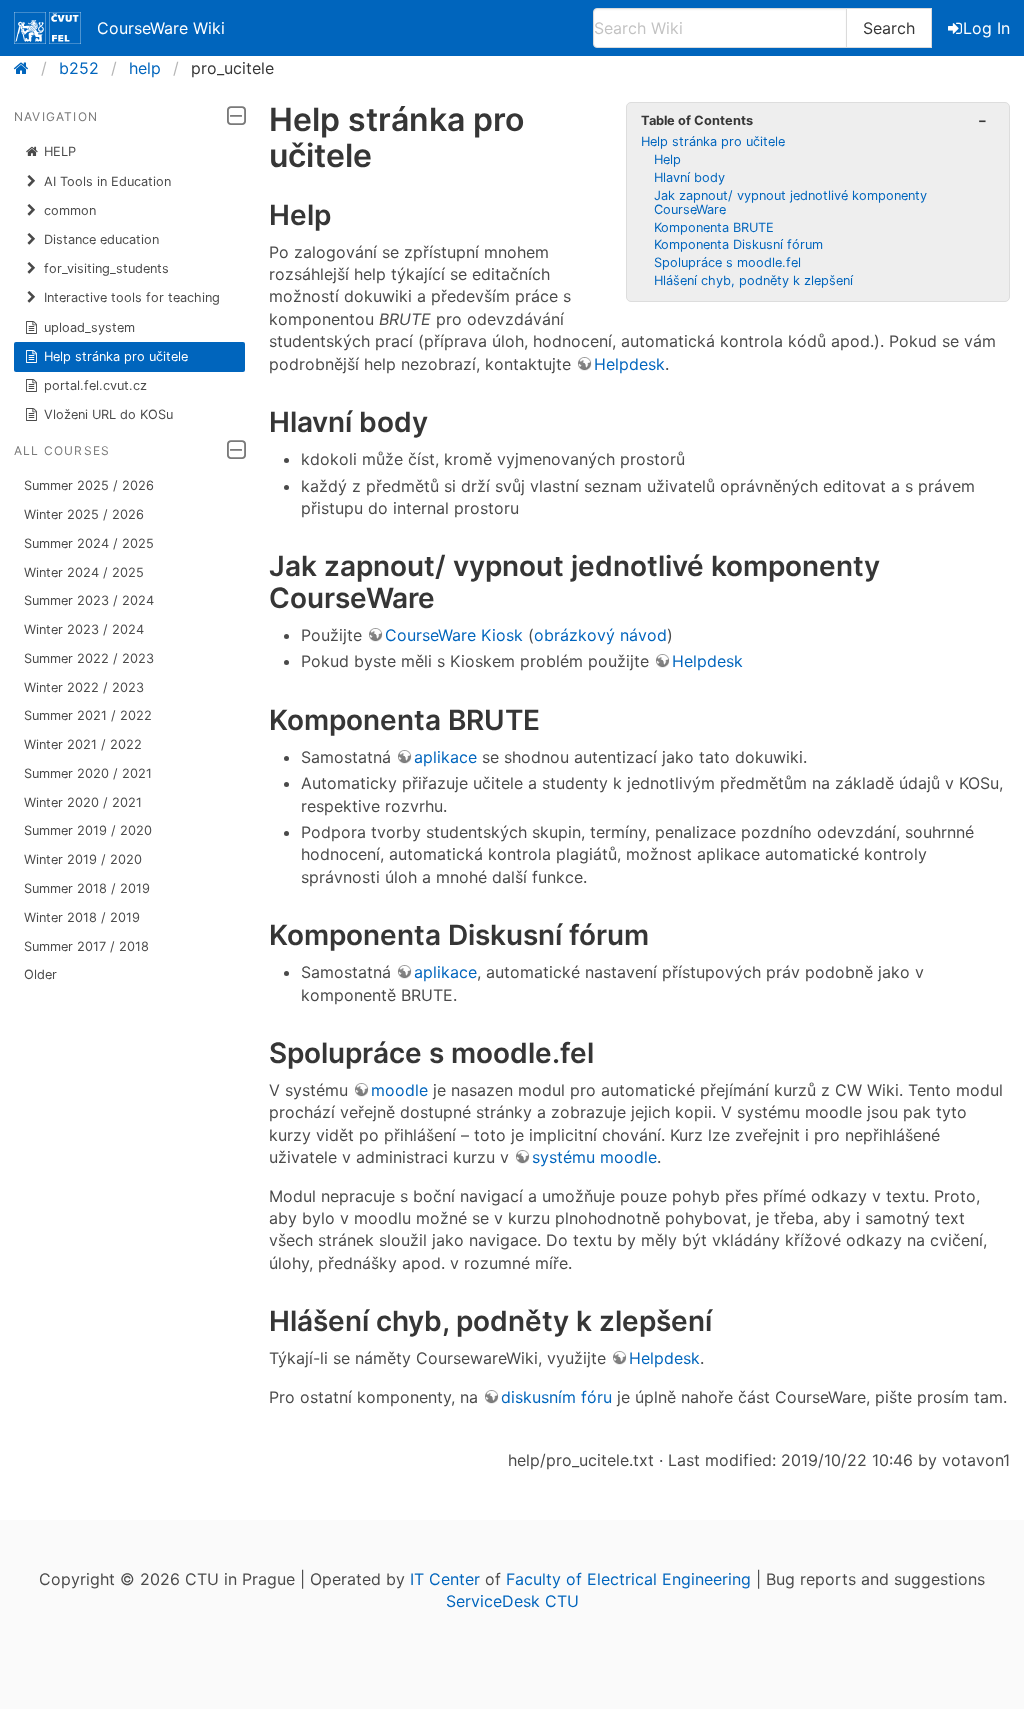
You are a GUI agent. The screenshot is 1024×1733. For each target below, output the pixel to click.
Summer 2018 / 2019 (87, 888)
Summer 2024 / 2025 (89, 543)
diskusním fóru (556, 1397)
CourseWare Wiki (161, 28)
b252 (79, 68)
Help (667, 159)
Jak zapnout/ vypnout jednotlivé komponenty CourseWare (790, 202)
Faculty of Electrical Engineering (628, 1579)
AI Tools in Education (107, 181)
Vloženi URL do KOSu (108, 414)
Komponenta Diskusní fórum (738, 244)
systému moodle (594, 1157)
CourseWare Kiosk (454, 635)
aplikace (445, 757)
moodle (399, 1090)
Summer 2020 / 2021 (88, 773)
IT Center (445, 1579)
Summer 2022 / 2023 (89, 658)
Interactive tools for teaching (132, 297)
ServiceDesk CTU (512, 1601)
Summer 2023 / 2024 (89, 600)
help (145, 68)
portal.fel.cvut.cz (95, 385)
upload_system (89, 327)
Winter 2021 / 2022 (83, 744)
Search (889, 28)
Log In (986, 28)
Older (40, 974)
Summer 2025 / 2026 (89, 485)
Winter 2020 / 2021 (83, 802)
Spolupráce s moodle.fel (727, 262)
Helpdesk (629, 364)
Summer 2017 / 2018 (86, 946)
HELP (60, 151)
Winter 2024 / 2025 (84, 572)
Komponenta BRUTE (714, 227)
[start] (27, 68)
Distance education (101, 239)
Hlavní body (689, 177)
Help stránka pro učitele (116, 356)
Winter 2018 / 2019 (82, 917)
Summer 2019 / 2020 (88, 830)
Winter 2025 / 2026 (84, 514)
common (70, 210)
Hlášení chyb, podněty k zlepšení (753, 280)
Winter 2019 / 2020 (83, 859)
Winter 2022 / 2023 (84, 687)
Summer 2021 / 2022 (88, 715)
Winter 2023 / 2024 (84, 629)
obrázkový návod (600, 635)
